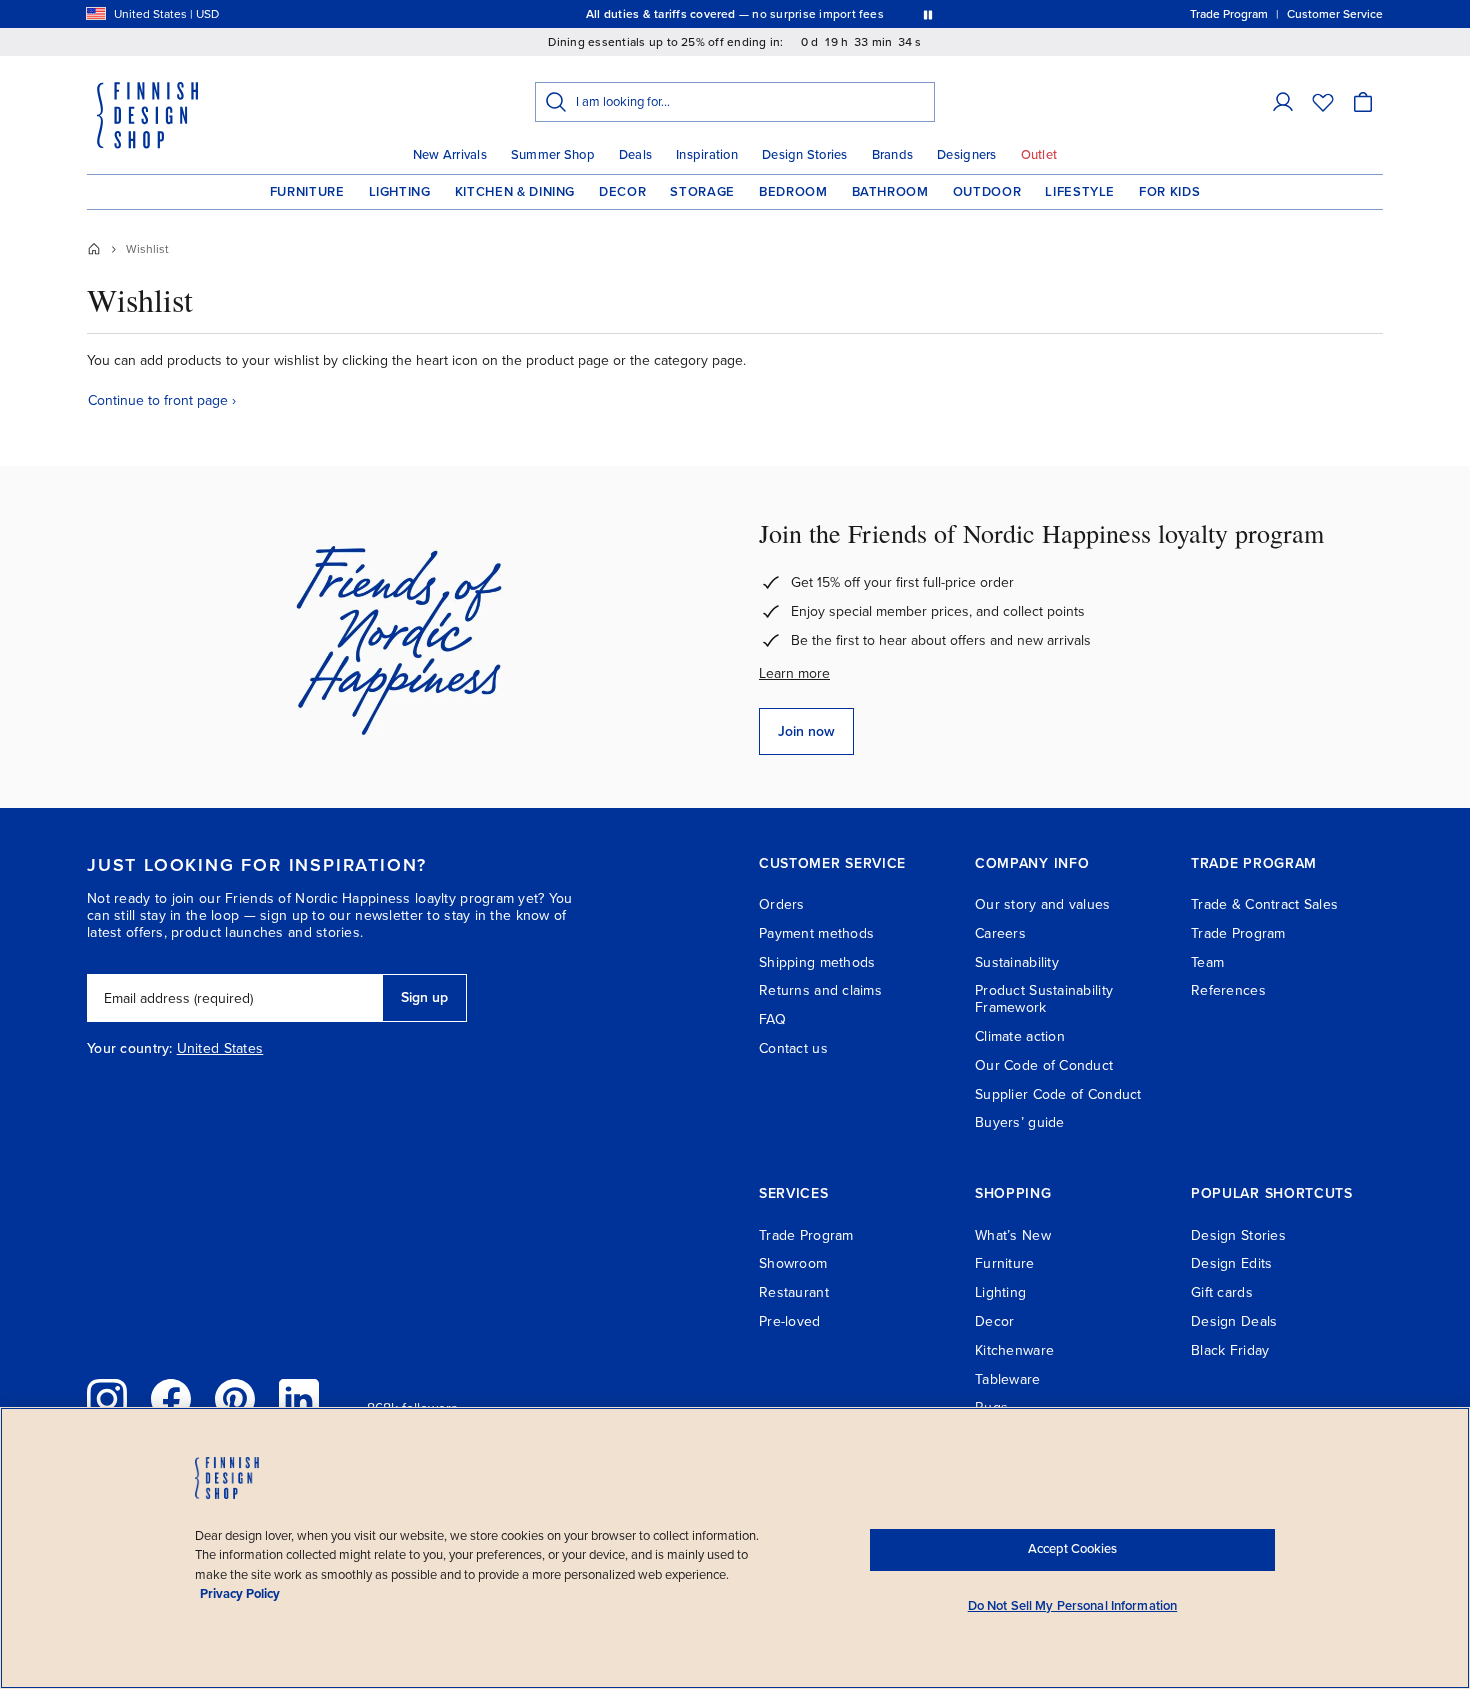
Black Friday (1230, 1350)
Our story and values (1043, 904)
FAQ (772, 1019)
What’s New (1013, 1235)
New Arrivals (450, 155)
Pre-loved (790, 1321)
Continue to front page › (162, 400)
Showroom (793, 1263)
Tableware (1008, 1379)
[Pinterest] (235, 1399)
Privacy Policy (240, 1594)
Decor (622, 192)
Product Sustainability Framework (1044, 999)
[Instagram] (107, 1399)
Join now (806, 731)
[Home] (94, 249)
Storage (702, 192)
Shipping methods (817, 962)
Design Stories (805, 155)
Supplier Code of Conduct (1058, 1094)
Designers (966, 155)
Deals (635, 155)
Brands (893, 155)
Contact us (793, 1048)
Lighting (400, 192)
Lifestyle (1080, 192)
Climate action (1020, 1036)
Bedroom (793, 192)
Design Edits (1231, 1263)
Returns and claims (820, 990)
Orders (782, 904)
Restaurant (794, 1292)
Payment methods (816, 933)
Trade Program (1238, 933)
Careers (1000, 933)
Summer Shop (553, 155)
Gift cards (1222, 1292)
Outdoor (987, 192)
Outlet (1039, 155)
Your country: (130, 1049)
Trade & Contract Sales (1264, 904)
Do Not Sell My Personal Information (1073, 1606)
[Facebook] (171, 1399)
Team (1207, 962)
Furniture (307, 192)
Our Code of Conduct (1044, 1065)
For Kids (1169, 192)
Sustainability (1017, 962)
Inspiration (707, 155)
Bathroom (890, 192)
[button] (1283, 102)
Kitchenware (1014, 1350)
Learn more (794, 673)
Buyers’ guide (1020, 1122)
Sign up (424, 997)
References (1228, 990)
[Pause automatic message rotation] (928, 14)
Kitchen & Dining (515, 192)
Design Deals (1234, 1321)
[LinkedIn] (299, 1399)
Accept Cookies (1072, 1549)
